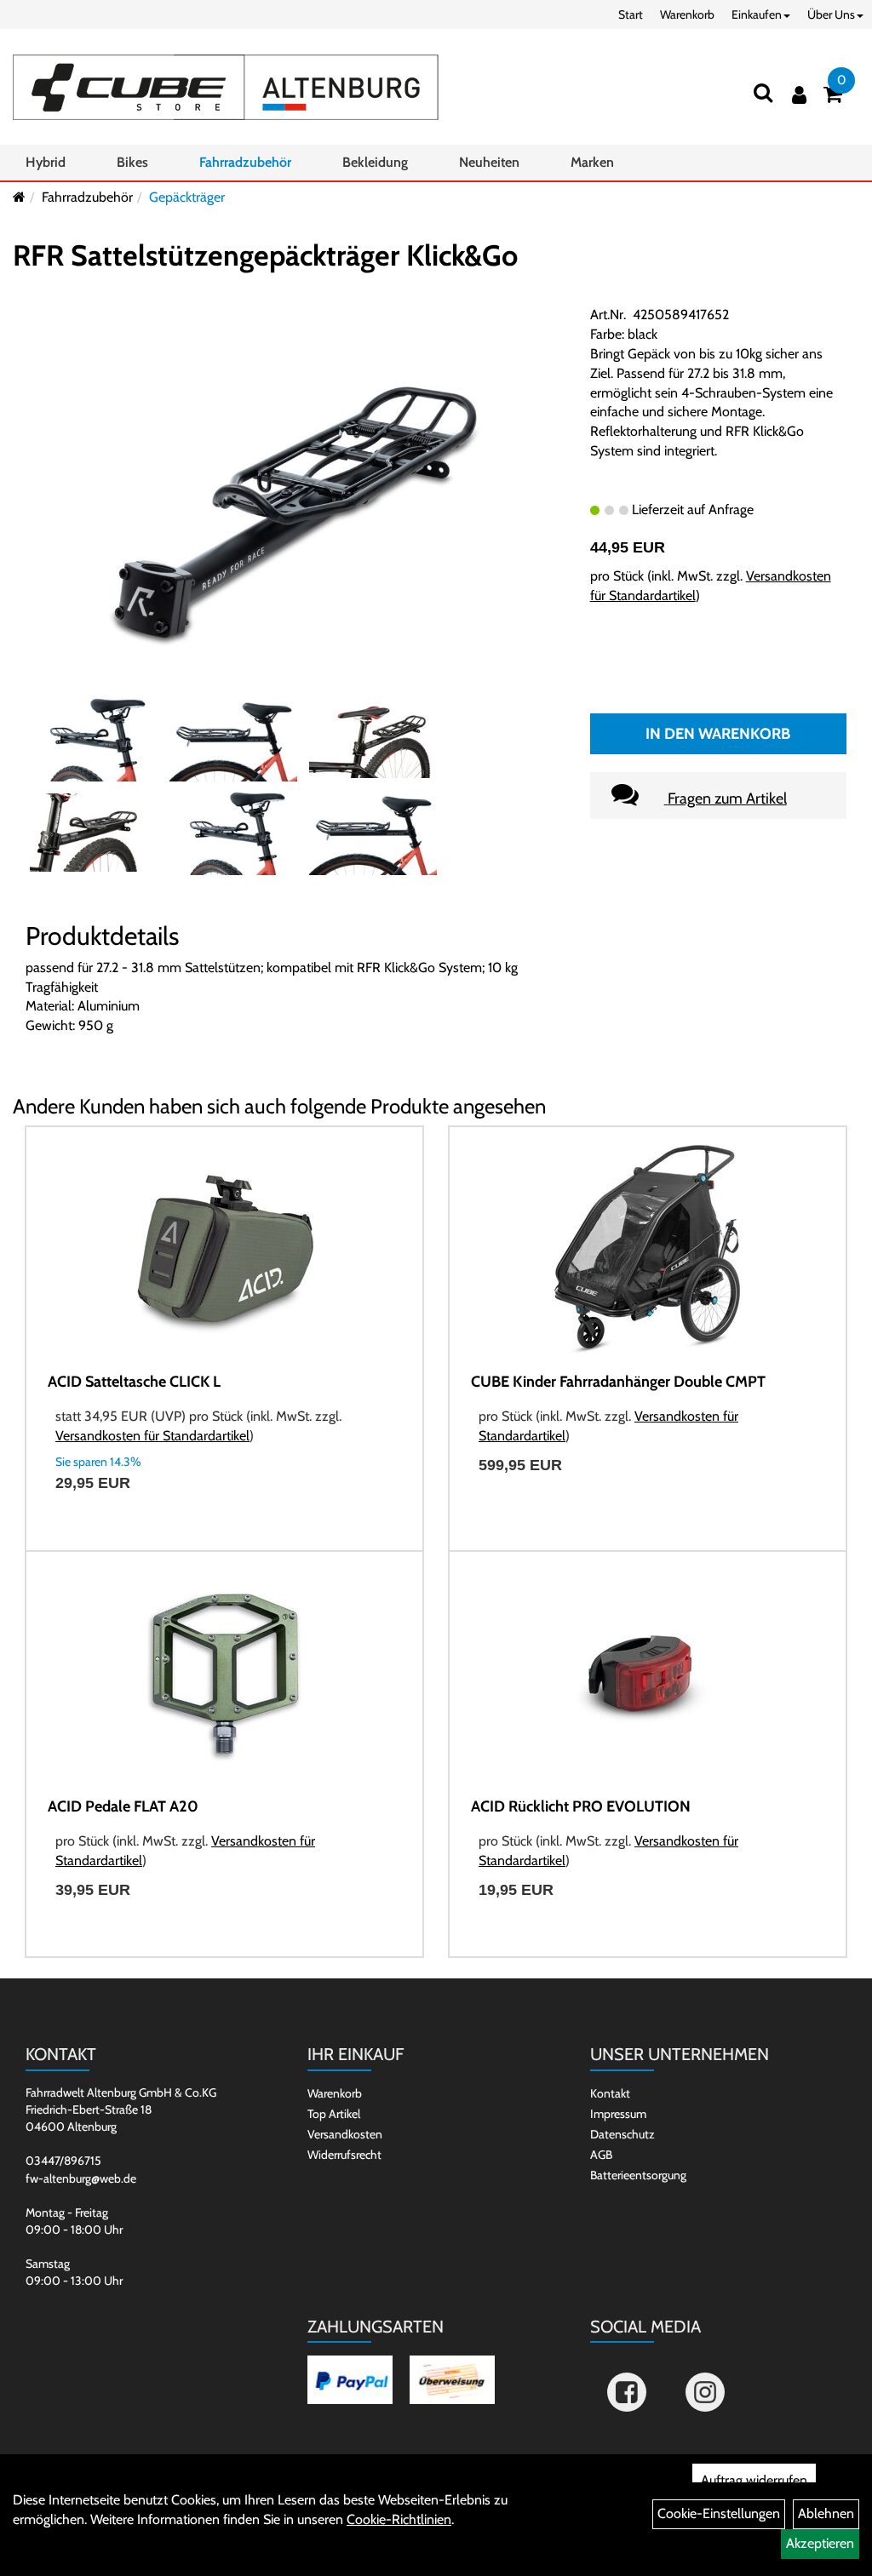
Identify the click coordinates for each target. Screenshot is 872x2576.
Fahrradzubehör (245, 162)
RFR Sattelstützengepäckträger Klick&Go (265, 255)
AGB (601, 2155)
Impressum (618, 2114)
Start (631, 14)
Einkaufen (757, 14)
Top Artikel (334, 2114)
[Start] (19, 197)
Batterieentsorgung (638, 2175)
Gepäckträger (187, 197)
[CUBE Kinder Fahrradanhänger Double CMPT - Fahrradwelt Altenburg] (648, 1249)
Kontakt (610, 2093)
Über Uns (831, 14)
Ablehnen (826, 2513)
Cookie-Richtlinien (399, 2519)
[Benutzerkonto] (799, 95)
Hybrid (46, 162)
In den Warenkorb (718, 734)
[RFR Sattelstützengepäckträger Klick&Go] (295, 511)
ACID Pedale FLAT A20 (123, 1806)
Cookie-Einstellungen (719, 2513)
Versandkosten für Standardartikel (152, 1436)
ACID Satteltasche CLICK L (134, 1382)
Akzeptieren (820, 2543)
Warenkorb (687, 14)
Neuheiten (489, 162)
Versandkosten (345, 2134)
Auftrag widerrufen (754, 2480)
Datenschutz (622, 2134)
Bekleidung (375, 162)
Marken (592, 162)
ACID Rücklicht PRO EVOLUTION (581, 1806)
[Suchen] (763, 92)
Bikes (132, 162)
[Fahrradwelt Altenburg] (226, 87)
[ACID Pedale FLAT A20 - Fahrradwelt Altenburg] (224, 1674)
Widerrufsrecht (344, 2155)
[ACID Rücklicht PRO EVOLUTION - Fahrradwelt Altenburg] (648, 1674)
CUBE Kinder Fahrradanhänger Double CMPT (618, 1382)
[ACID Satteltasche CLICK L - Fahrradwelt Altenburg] (224, 1249)
